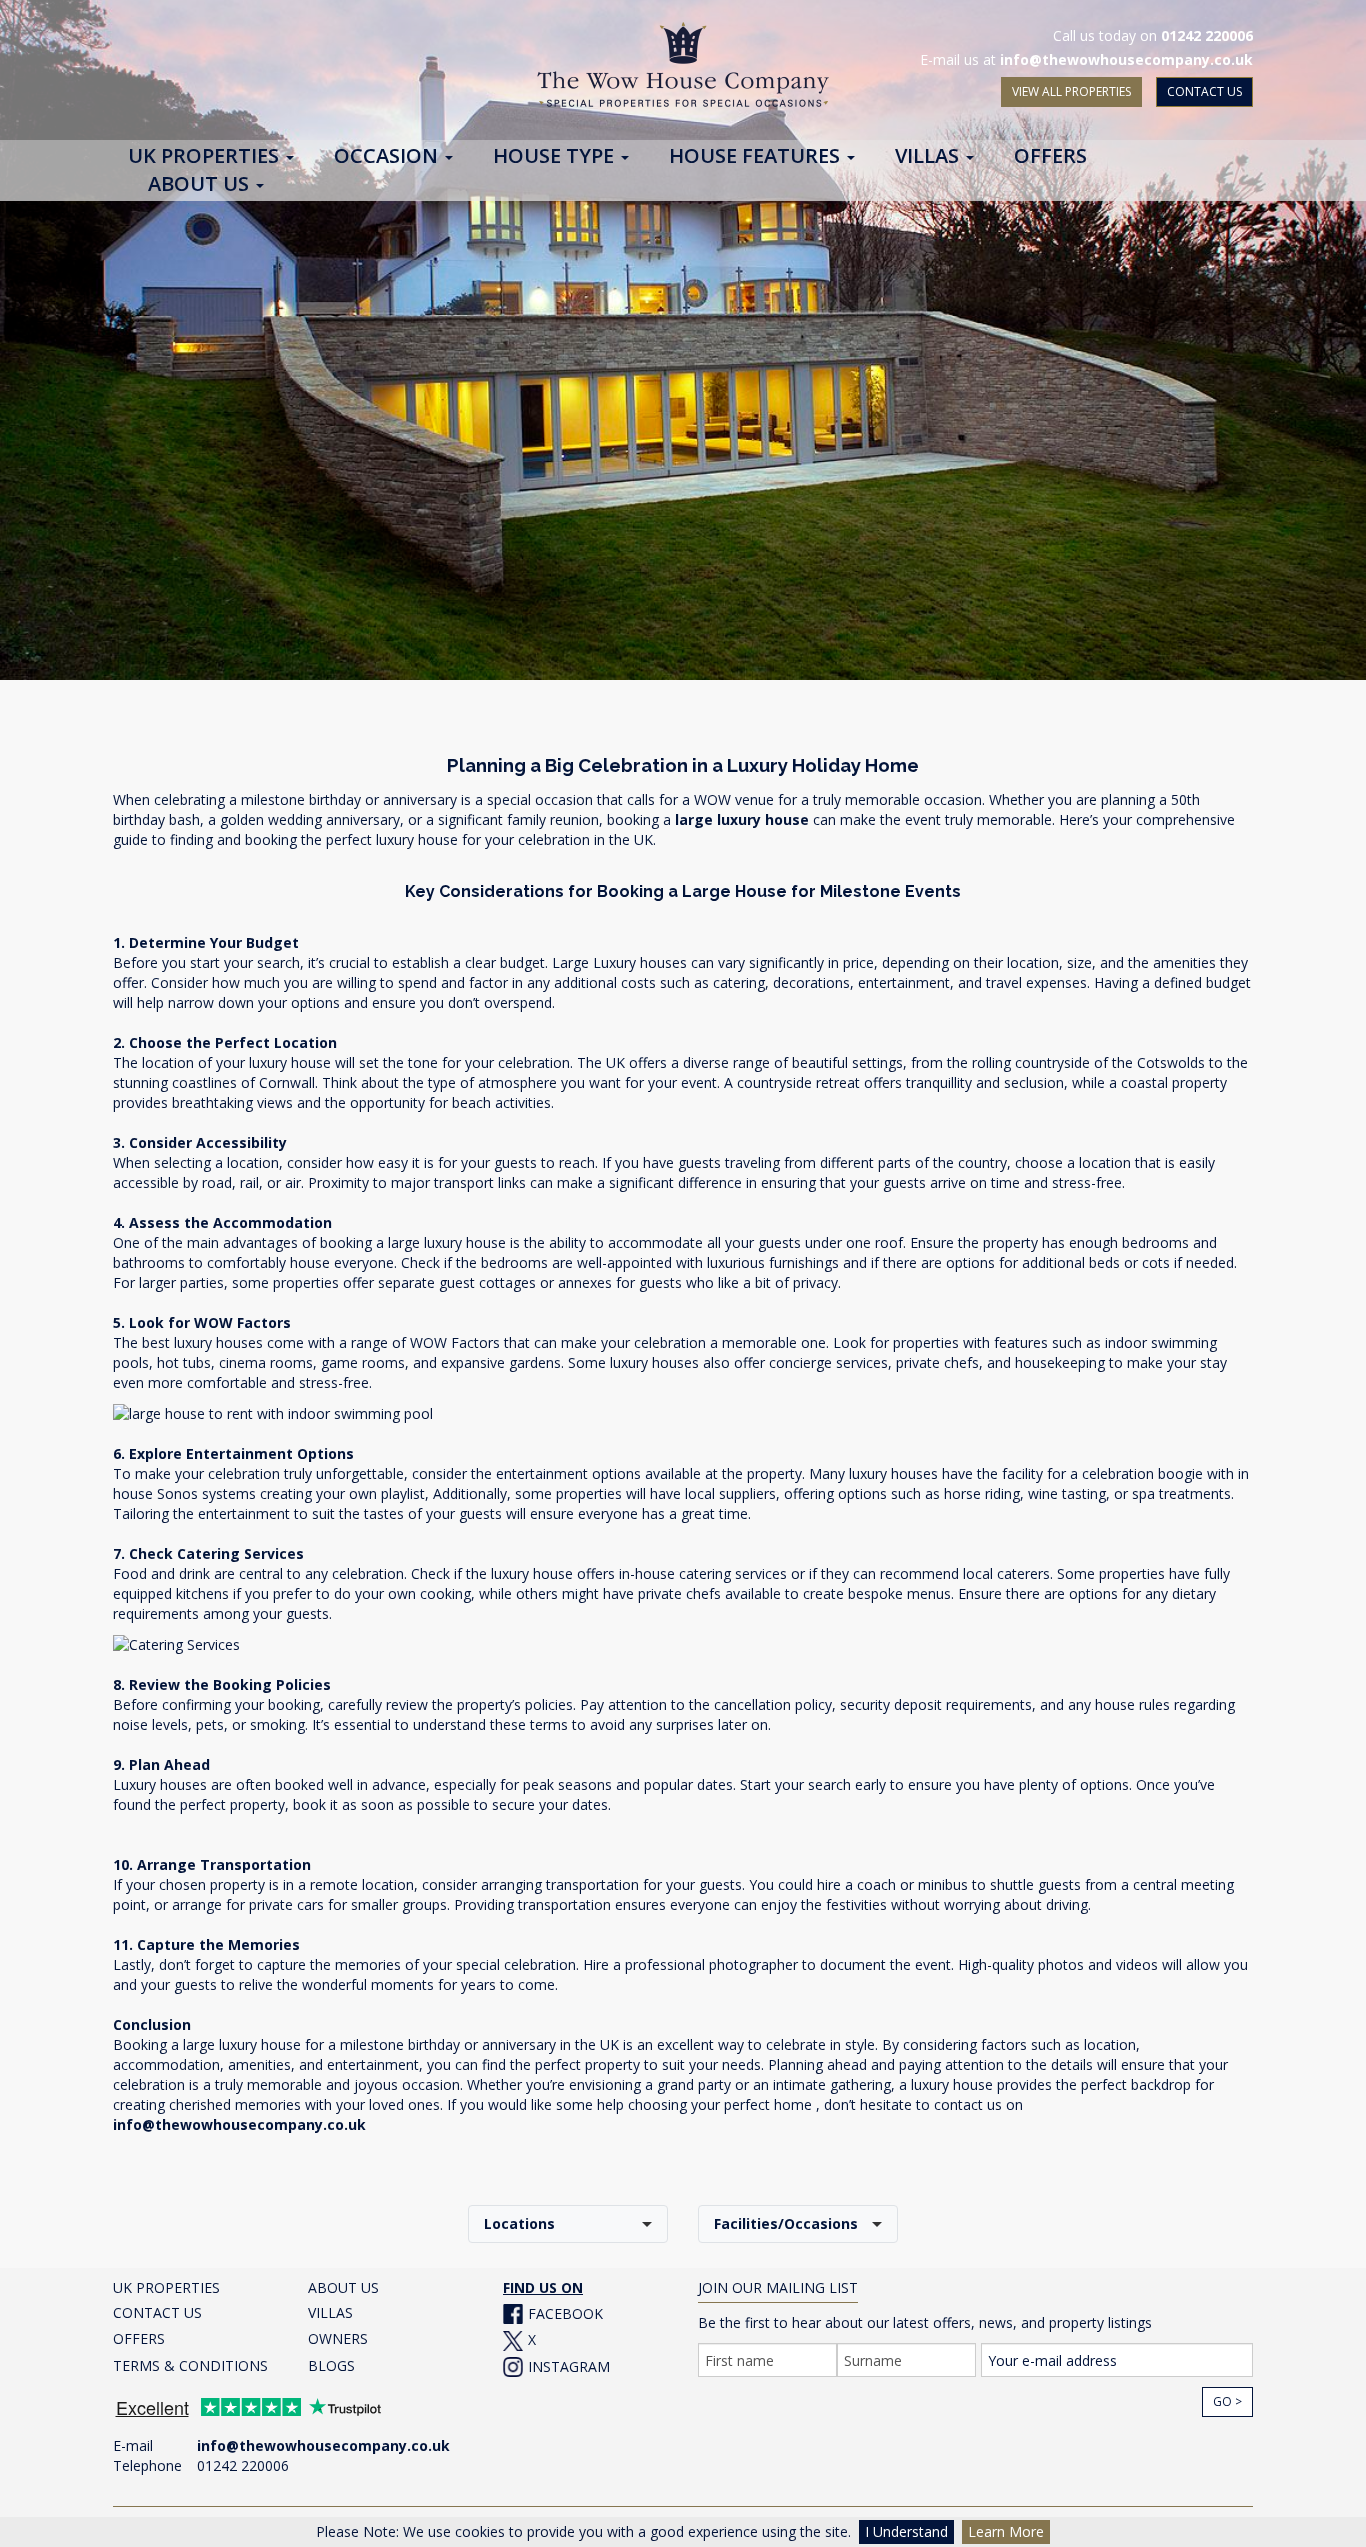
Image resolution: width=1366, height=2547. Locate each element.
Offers (1050, 157)
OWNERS (338, 2338)
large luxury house (742, 819)
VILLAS (330, 2312)
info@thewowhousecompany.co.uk (1126, 59)
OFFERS (139, 2338)
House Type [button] (556, 157)
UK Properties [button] (206, 157)
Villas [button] (929, 157)
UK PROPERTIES (166, 2287)
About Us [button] (201, 185)
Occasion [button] (388, 157)
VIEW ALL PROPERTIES (1071, 91)
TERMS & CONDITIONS (190, 2365)
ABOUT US (343, 2287)
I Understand (906, 2531)
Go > (1227, 2401)
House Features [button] (757, 157)
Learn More (1006, 2531)
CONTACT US (1204, 91)
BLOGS (331, 2365)
